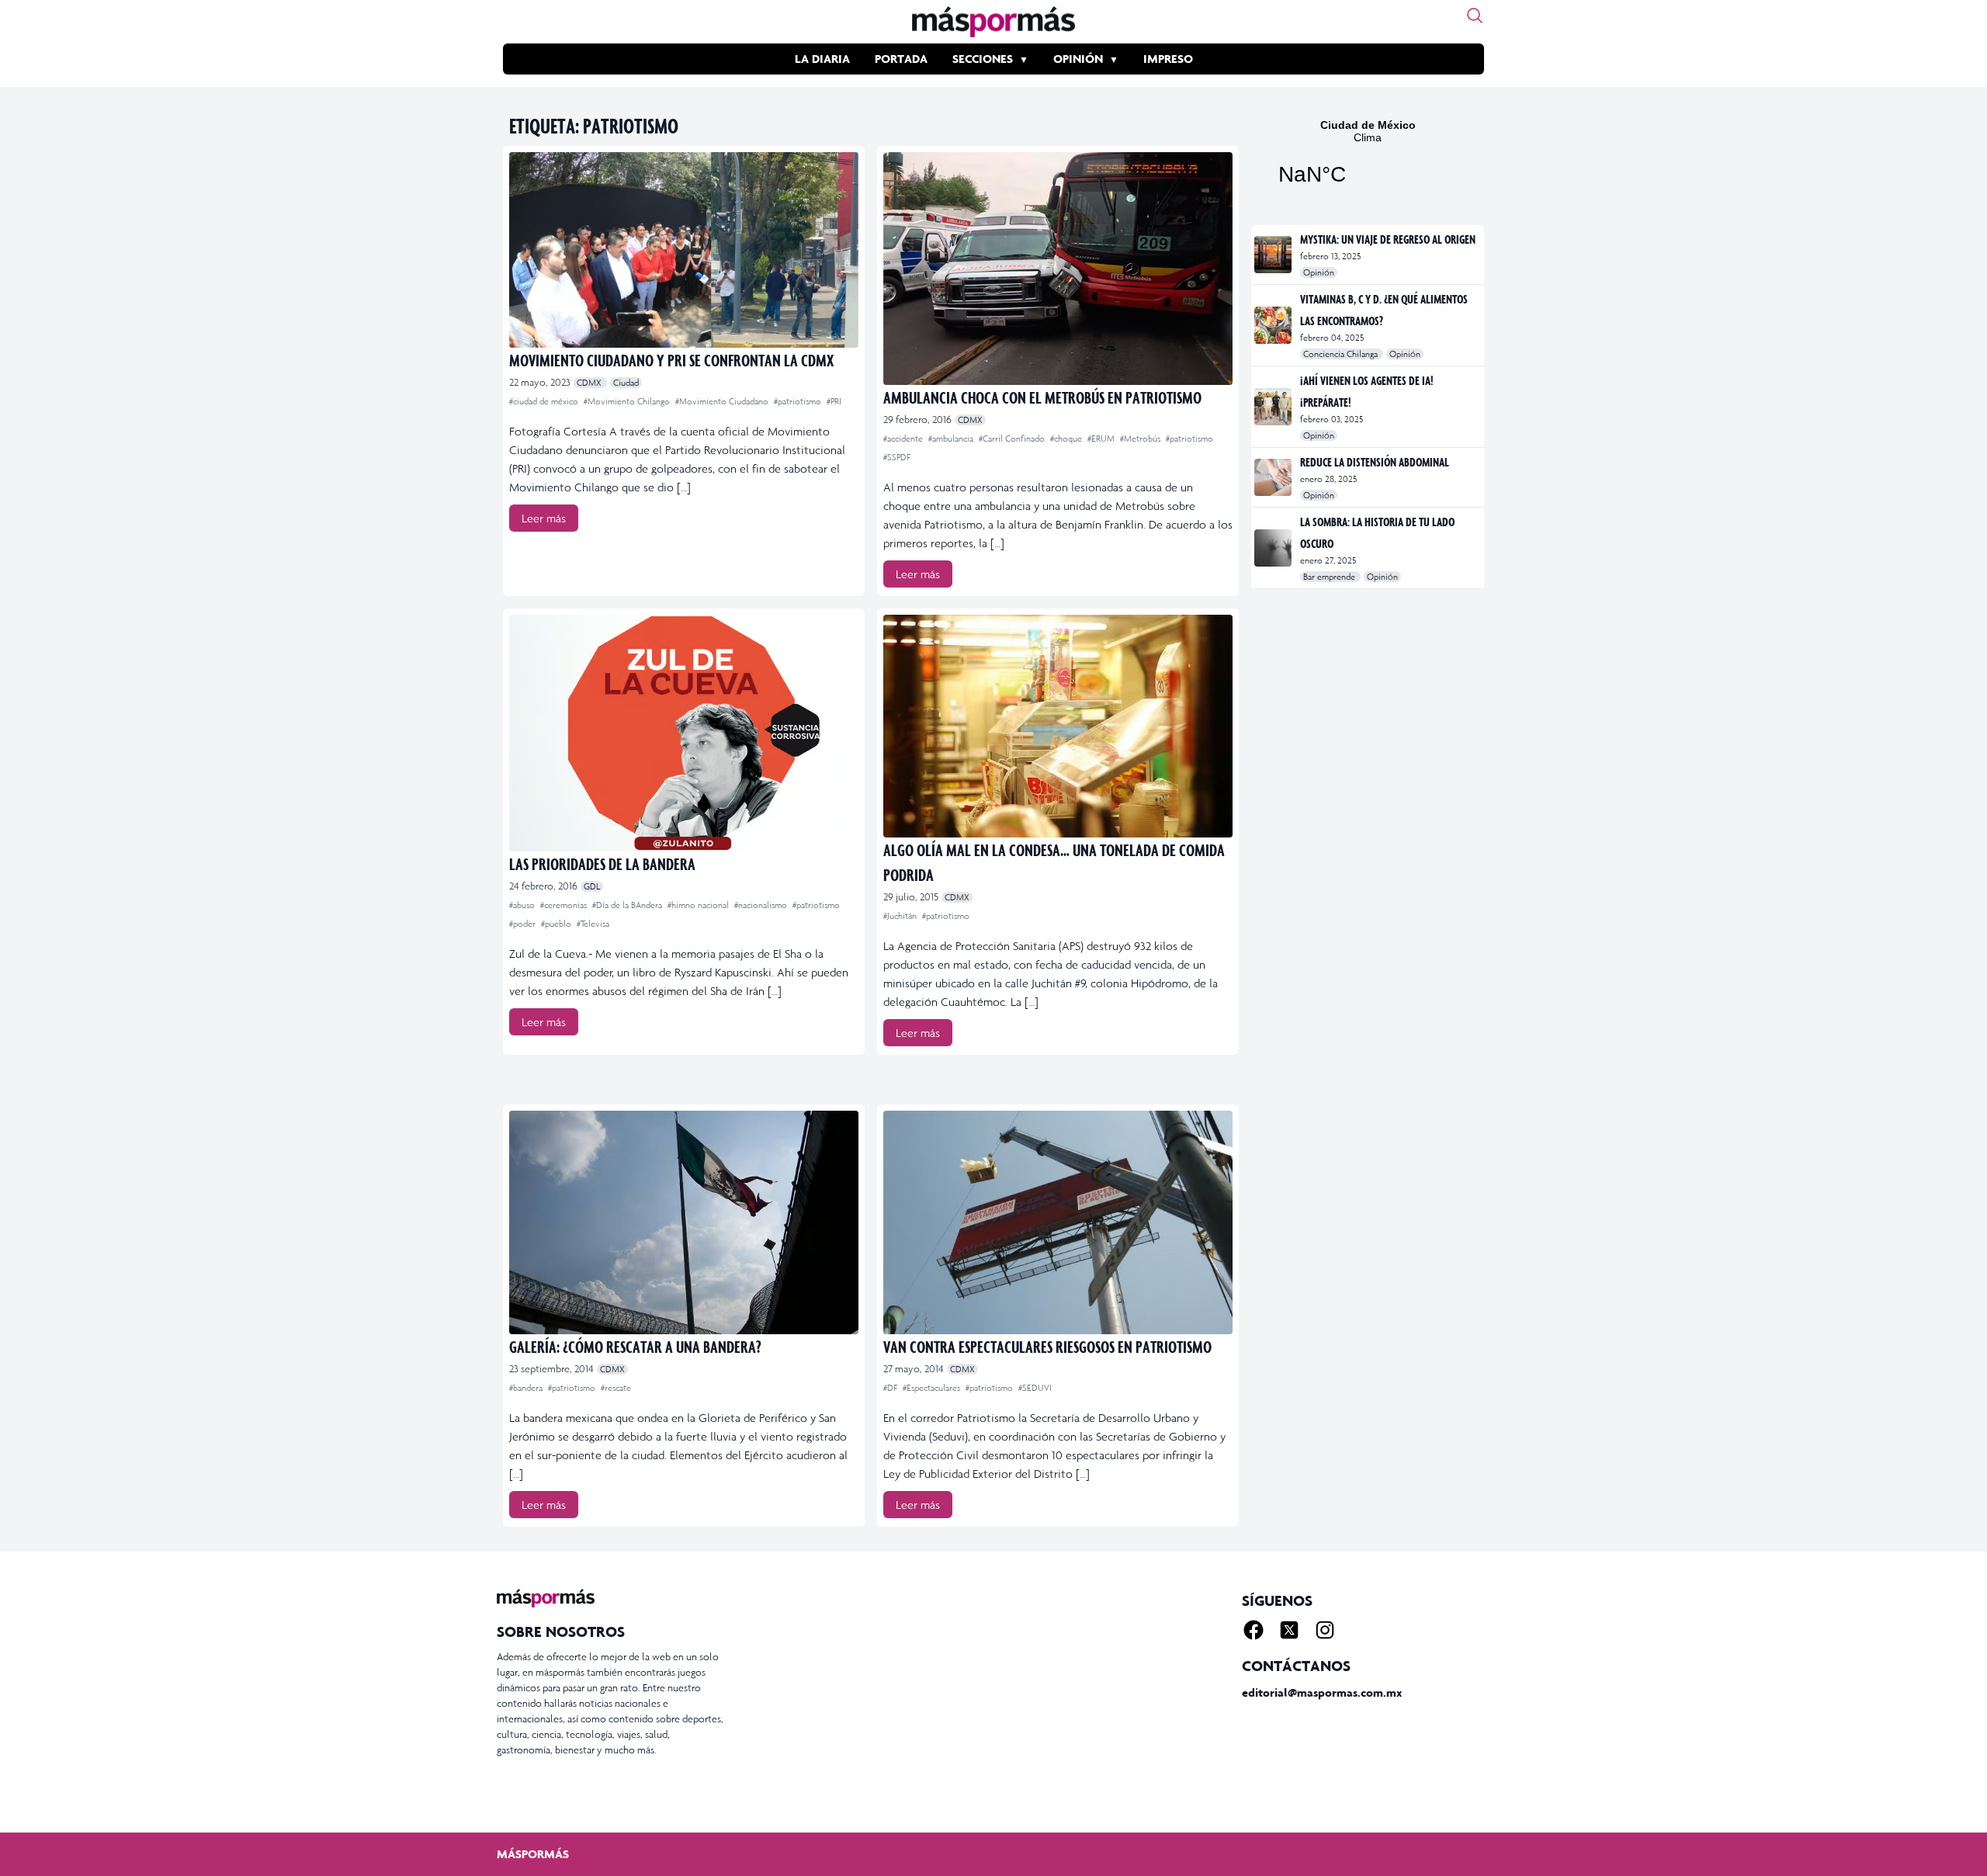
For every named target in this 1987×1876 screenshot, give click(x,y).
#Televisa (593, 924)
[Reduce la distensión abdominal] (1274, 477)
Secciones (983, 59)
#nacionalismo (762, 905)
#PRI (834, 401)
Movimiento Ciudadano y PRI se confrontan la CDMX (671, 360)
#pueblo (557, 924)
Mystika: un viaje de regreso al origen (1388, 239)
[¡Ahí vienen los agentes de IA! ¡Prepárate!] (1274, 407)
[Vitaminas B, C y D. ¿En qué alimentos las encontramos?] (1274, 325)
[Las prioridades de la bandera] (684, 733)
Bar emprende (1330, 577)
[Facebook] (1254, 1630)
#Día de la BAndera (628, 905)
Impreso (1168, 59)
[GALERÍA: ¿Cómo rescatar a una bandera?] (684, 1222)
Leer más (544, 518)
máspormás (533, 1854)
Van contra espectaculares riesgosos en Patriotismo (1047, 1346)
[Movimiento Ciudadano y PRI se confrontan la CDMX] (684, 250)
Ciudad (626, 383)
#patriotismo (799, 401)
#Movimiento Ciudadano (723, 401)
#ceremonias (565, 905)
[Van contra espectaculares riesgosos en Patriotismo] (1058, 1222)
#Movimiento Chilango (628, 401)
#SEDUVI (1035, 1388)
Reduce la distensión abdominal (1375, 462)
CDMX (590, 383)
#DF (891, 1388)
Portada (901, 59)
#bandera (527, 1388)
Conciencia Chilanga (1342, 354)
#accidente (904, 439)
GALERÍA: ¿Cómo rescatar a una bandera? (635, 1346)
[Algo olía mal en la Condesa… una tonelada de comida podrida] (1058, 726)
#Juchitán (901, 916)
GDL (592, 886)
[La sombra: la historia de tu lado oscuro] (1274, 548)
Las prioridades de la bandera (602, 863)
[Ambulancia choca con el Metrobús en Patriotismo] (1058, 269)
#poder (524, 924)
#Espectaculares (933, 1388)
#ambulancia (952, 439)
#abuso (523, 905)
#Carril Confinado (1013, 439)
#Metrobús (1141, 439)
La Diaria (822, 59)
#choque (1067, 439)
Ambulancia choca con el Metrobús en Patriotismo (1042, 397)
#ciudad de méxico (545, 401)
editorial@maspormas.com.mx (1322, 1692)
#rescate (616, 1388)
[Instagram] (1325, 1630)
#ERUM (1102, 439)
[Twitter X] (1289, 1630)
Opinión (1078, 59)
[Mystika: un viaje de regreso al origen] (1274, 255)
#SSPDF (897, 457)
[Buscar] (1475, 16)
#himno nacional (699, 905)
